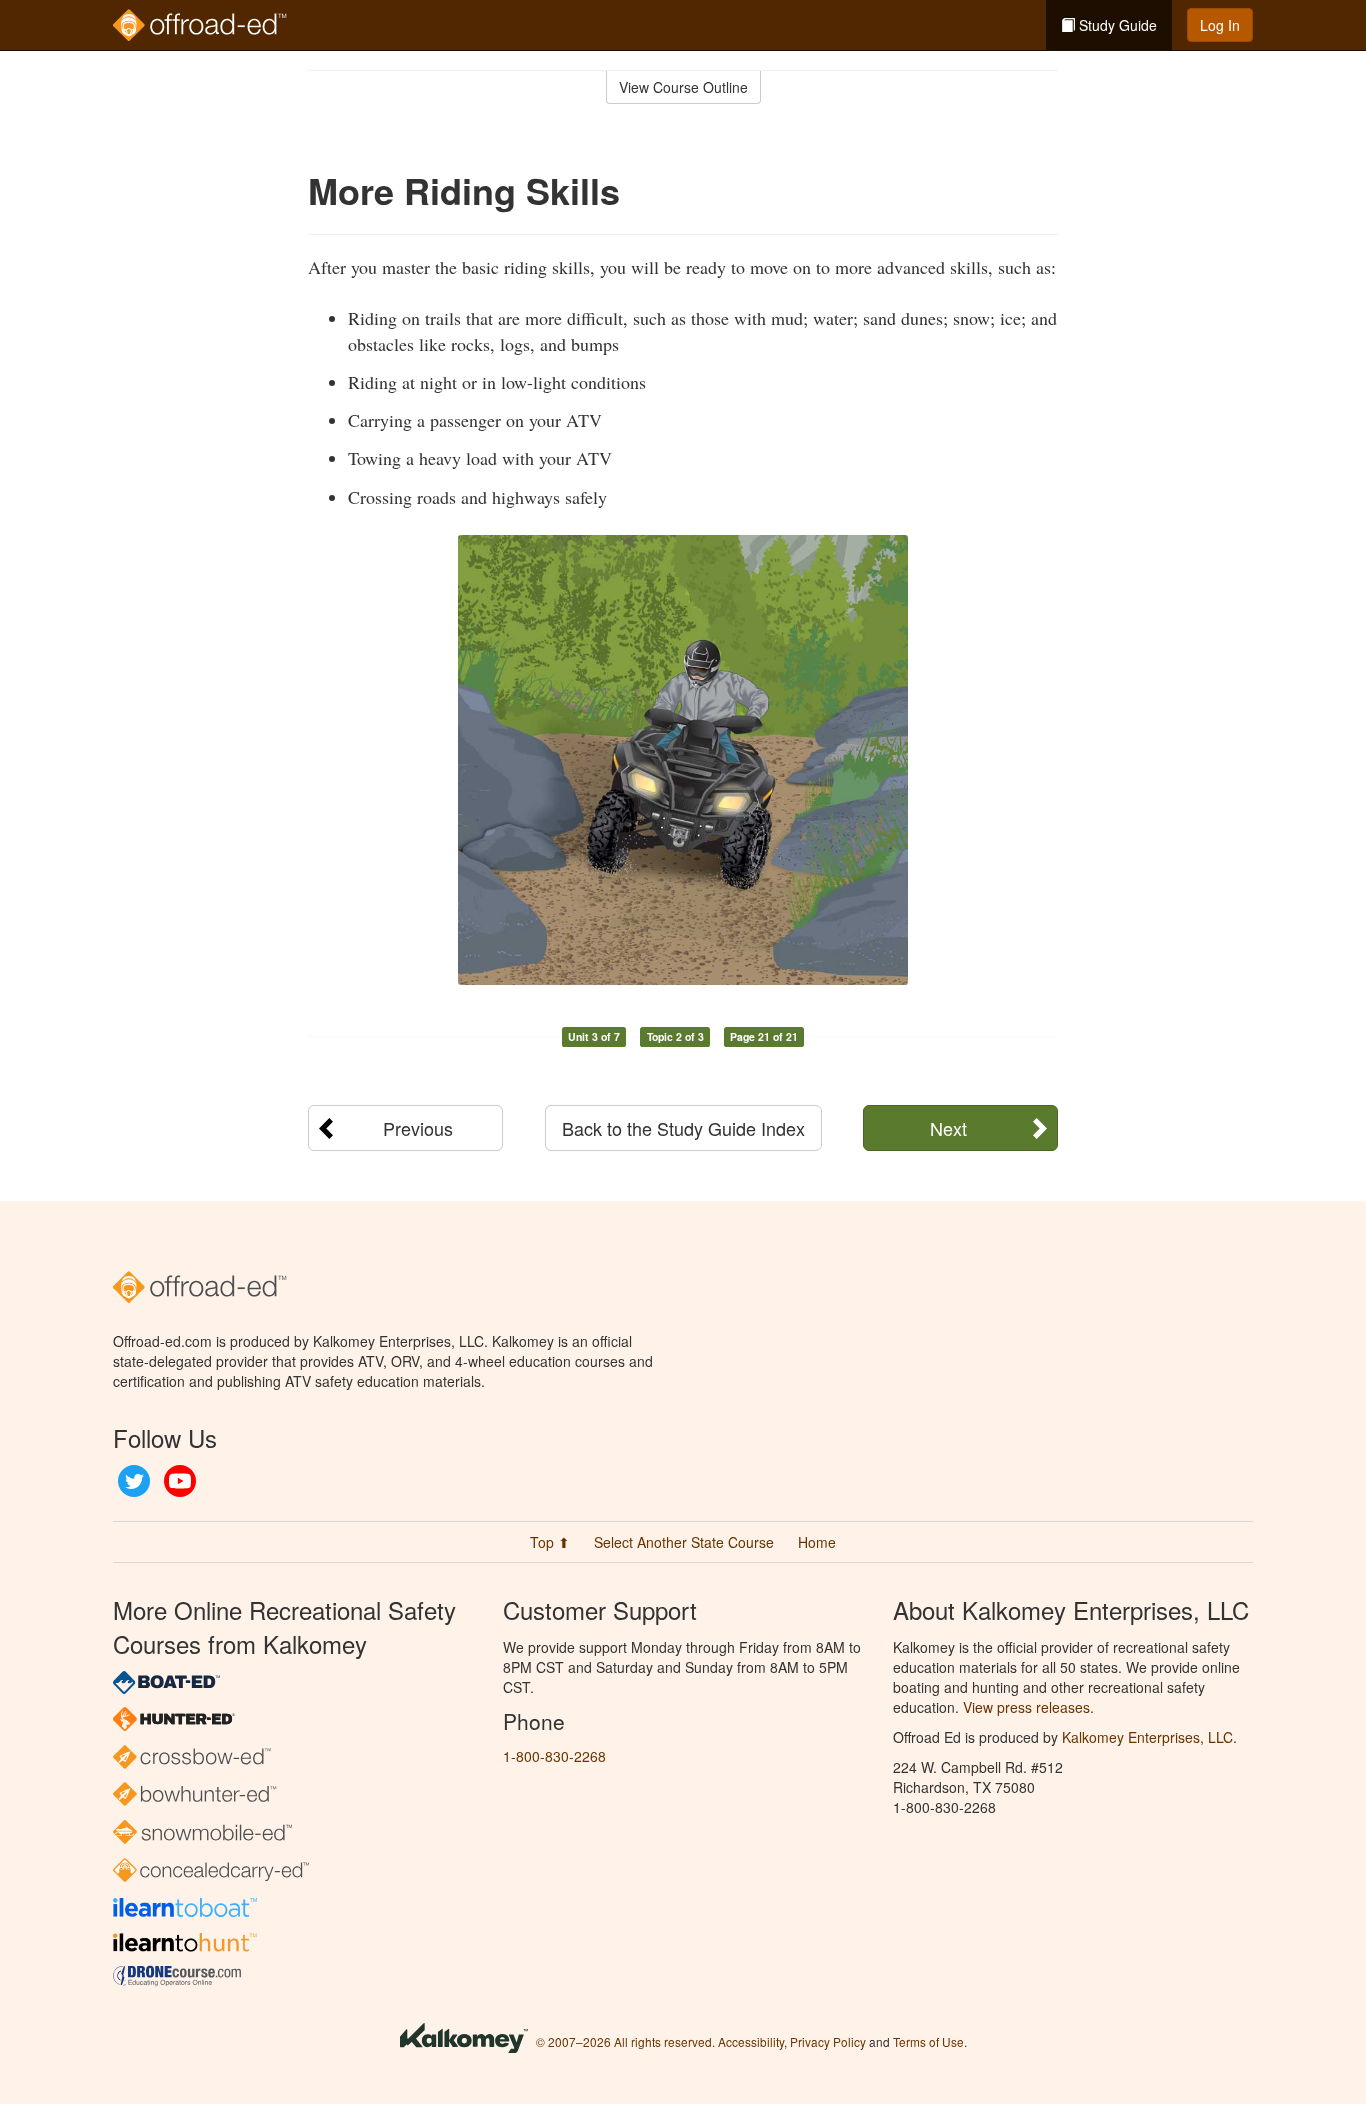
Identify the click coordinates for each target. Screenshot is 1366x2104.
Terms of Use (928, 2041)
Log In (1220, 25)
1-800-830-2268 (554, 1756)
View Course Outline (683, 87)
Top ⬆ (550, 1542)
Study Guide (1116, 25)
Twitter (134, 1481)
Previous (418, 1128)
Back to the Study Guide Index (683, 1128)
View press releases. (1028, 1707)
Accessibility (751, 2041)
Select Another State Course (684, 1542)
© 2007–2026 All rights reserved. (625, 2041)
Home (817, 1542)
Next (948, 1128)
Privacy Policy (828, 2041)
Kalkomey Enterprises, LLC (1147, 1737)
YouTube (180, 1481)
